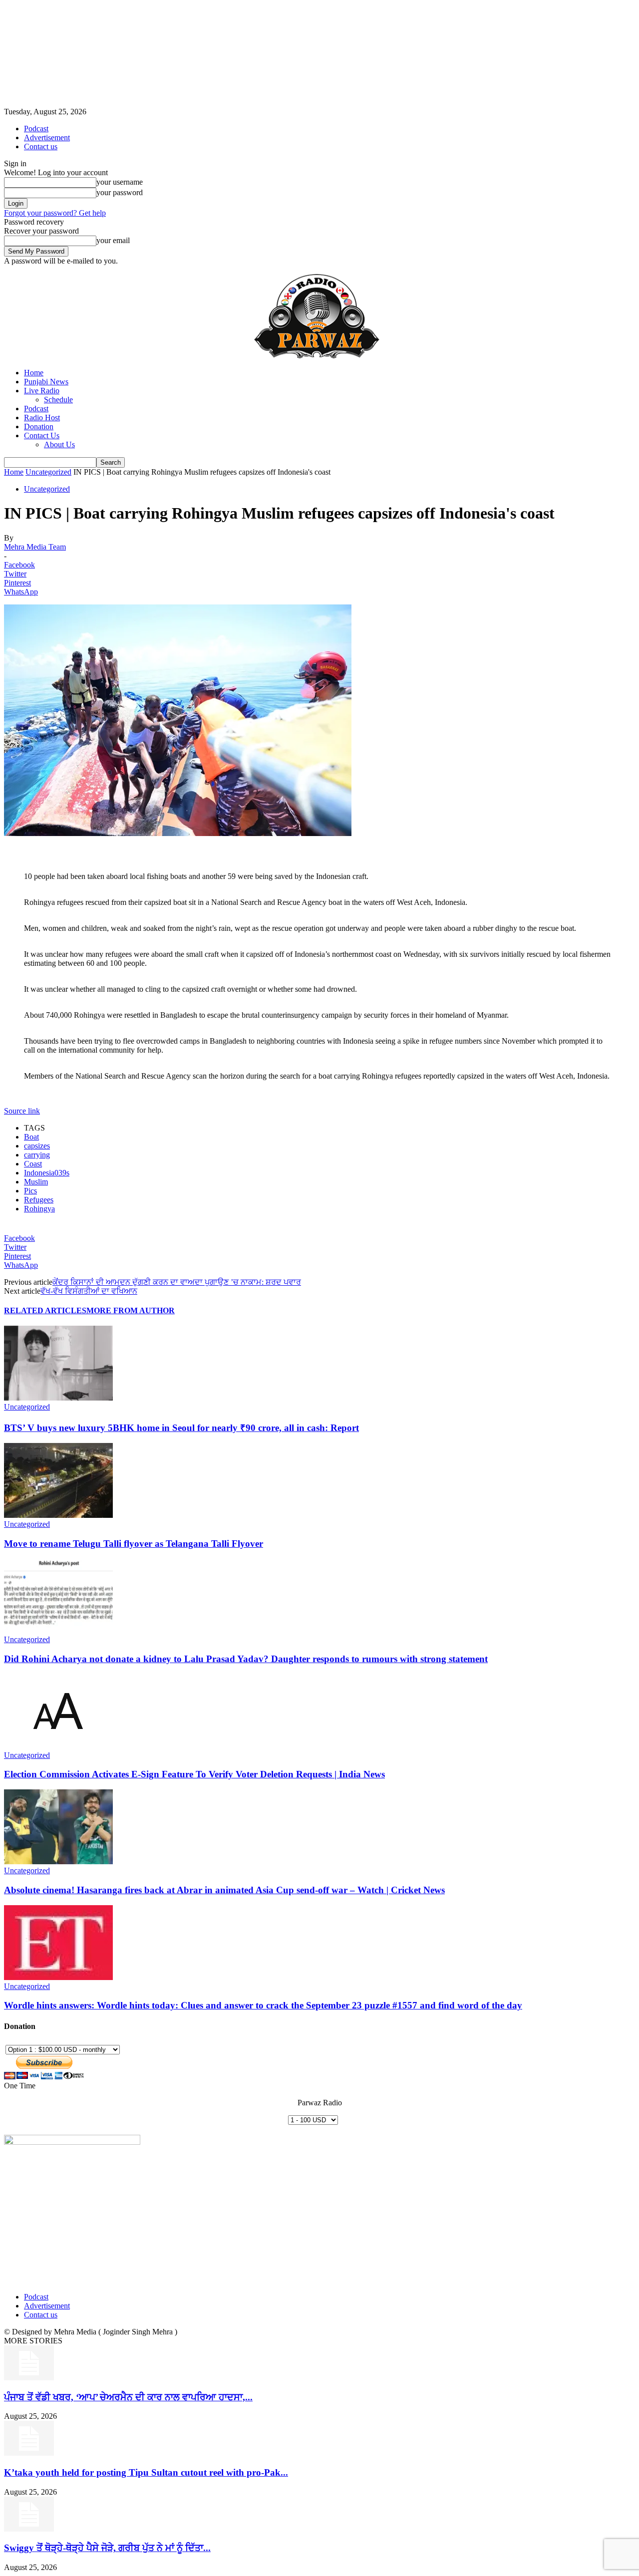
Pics (30, 1191)
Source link (22, 1111)
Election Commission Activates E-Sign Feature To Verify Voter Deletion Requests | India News (194, 1774)
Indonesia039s (47, 1173)
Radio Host (42, 418)
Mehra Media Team (35, 547)
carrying (37, 1155)
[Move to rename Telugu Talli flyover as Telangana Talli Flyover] (58, 1515)
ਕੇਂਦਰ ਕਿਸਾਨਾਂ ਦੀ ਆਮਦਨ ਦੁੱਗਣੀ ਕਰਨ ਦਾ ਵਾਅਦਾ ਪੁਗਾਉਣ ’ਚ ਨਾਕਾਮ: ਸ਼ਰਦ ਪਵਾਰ (177, 1282)
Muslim (36, 1182)
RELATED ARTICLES (45, 1310)
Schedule (58, 400)
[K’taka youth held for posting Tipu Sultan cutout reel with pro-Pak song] (29, 2453)
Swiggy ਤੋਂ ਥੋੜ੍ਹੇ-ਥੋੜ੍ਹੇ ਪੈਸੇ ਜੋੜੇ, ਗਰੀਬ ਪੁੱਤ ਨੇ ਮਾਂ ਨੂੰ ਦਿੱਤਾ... (107, 2548)
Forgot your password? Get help (55, 213)
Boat (31, 1137)
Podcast (36, 129)
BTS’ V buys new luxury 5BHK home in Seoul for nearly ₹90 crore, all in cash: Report (181, 1428)
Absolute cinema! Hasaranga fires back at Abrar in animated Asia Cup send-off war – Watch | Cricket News (224, 1890)
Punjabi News (46, 382)
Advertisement (47, 138)
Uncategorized (48, 472)
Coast (33, 1164)
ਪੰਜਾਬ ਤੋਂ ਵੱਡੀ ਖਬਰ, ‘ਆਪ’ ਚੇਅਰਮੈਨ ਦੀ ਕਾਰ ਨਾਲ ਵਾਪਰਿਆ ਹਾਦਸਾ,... (128, 2397)
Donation (39, 427)
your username (120, 182)
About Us (59, 444)
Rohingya (39, 1209)
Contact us (41, 146)
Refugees (39, 1200)
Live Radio (42, 391)
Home (34, 373)
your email (113, 240)
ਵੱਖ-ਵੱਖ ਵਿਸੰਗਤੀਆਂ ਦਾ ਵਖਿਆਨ (89, 1291)
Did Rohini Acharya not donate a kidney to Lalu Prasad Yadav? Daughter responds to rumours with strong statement (246, 1659)
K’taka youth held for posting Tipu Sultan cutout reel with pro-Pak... (146, 2472)
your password (120, 192)
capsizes (37, 1146)
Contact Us (42, 435)
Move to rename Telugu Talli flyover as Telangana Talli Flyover (134, 1544)
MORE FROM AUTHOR (131, 1310)
